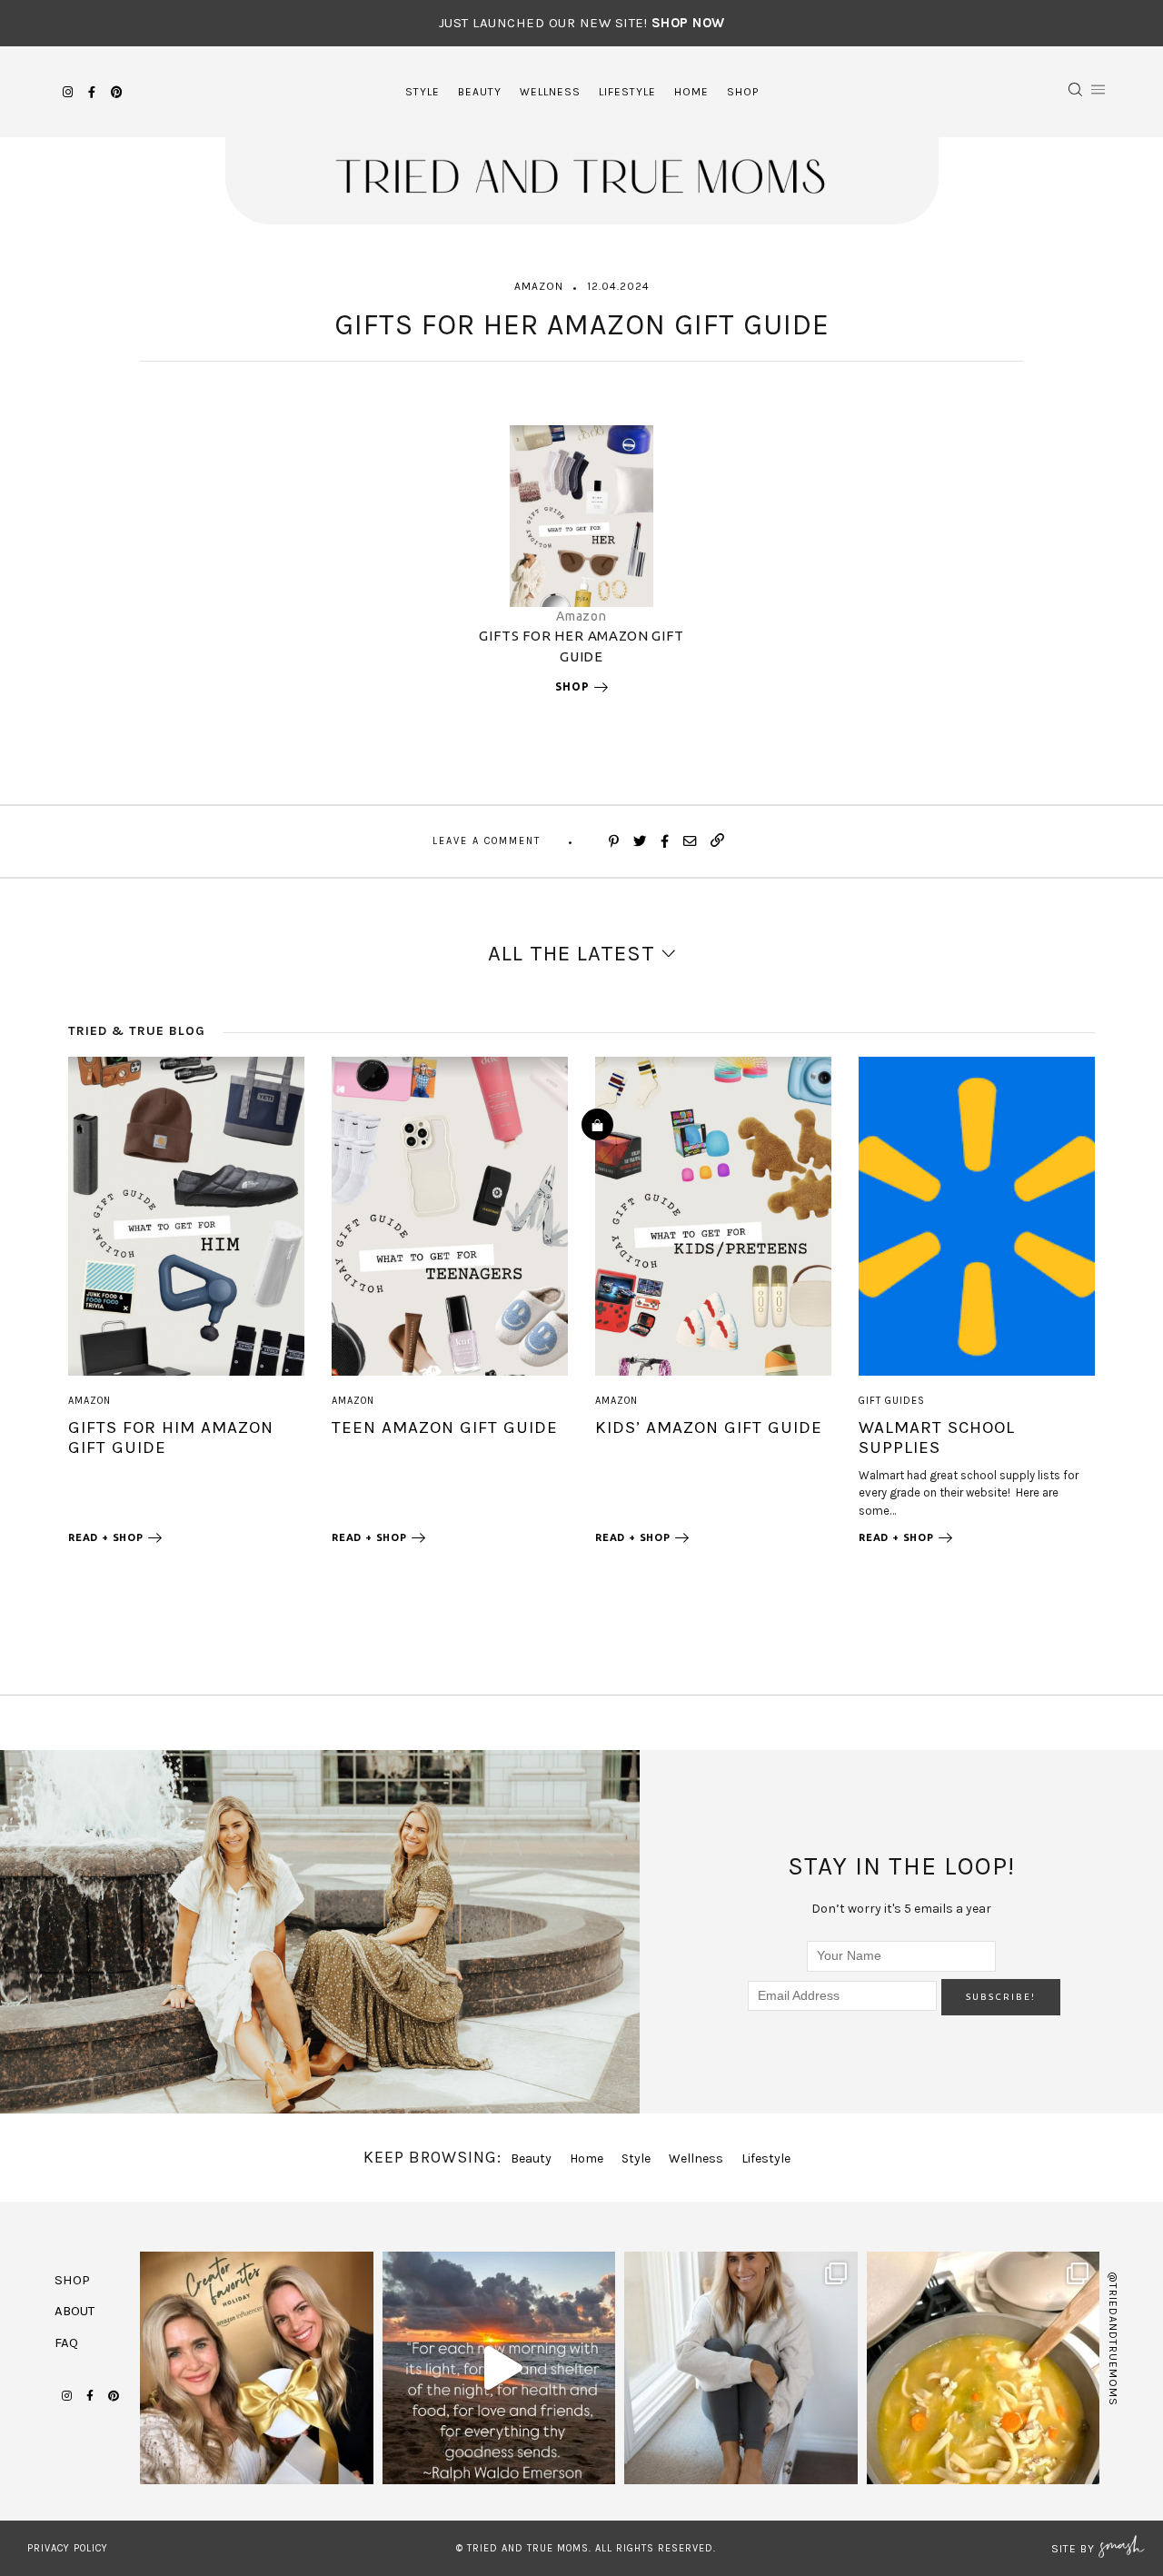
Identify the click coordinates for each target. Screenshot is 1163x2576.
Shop (743, 92)
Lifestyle (627, 92)
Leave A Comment (487, 841)
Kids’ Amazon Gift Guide (709, 1427)
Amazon (539, 286)
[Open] (257, 2368)
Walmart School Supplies (937, 1437)
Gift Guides (892, 1401)
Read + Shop (106, 1537)
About (75, 2311)
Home (691, 92)
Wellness (550, 92)
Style (422, 92)
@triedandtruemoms (1113, 2339)
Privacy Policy (68, 2548)
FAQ (66, 2342)
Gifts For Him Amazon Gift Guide (171, 1437)
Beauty (480, 92)
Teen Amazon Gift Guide (445, 1427)
